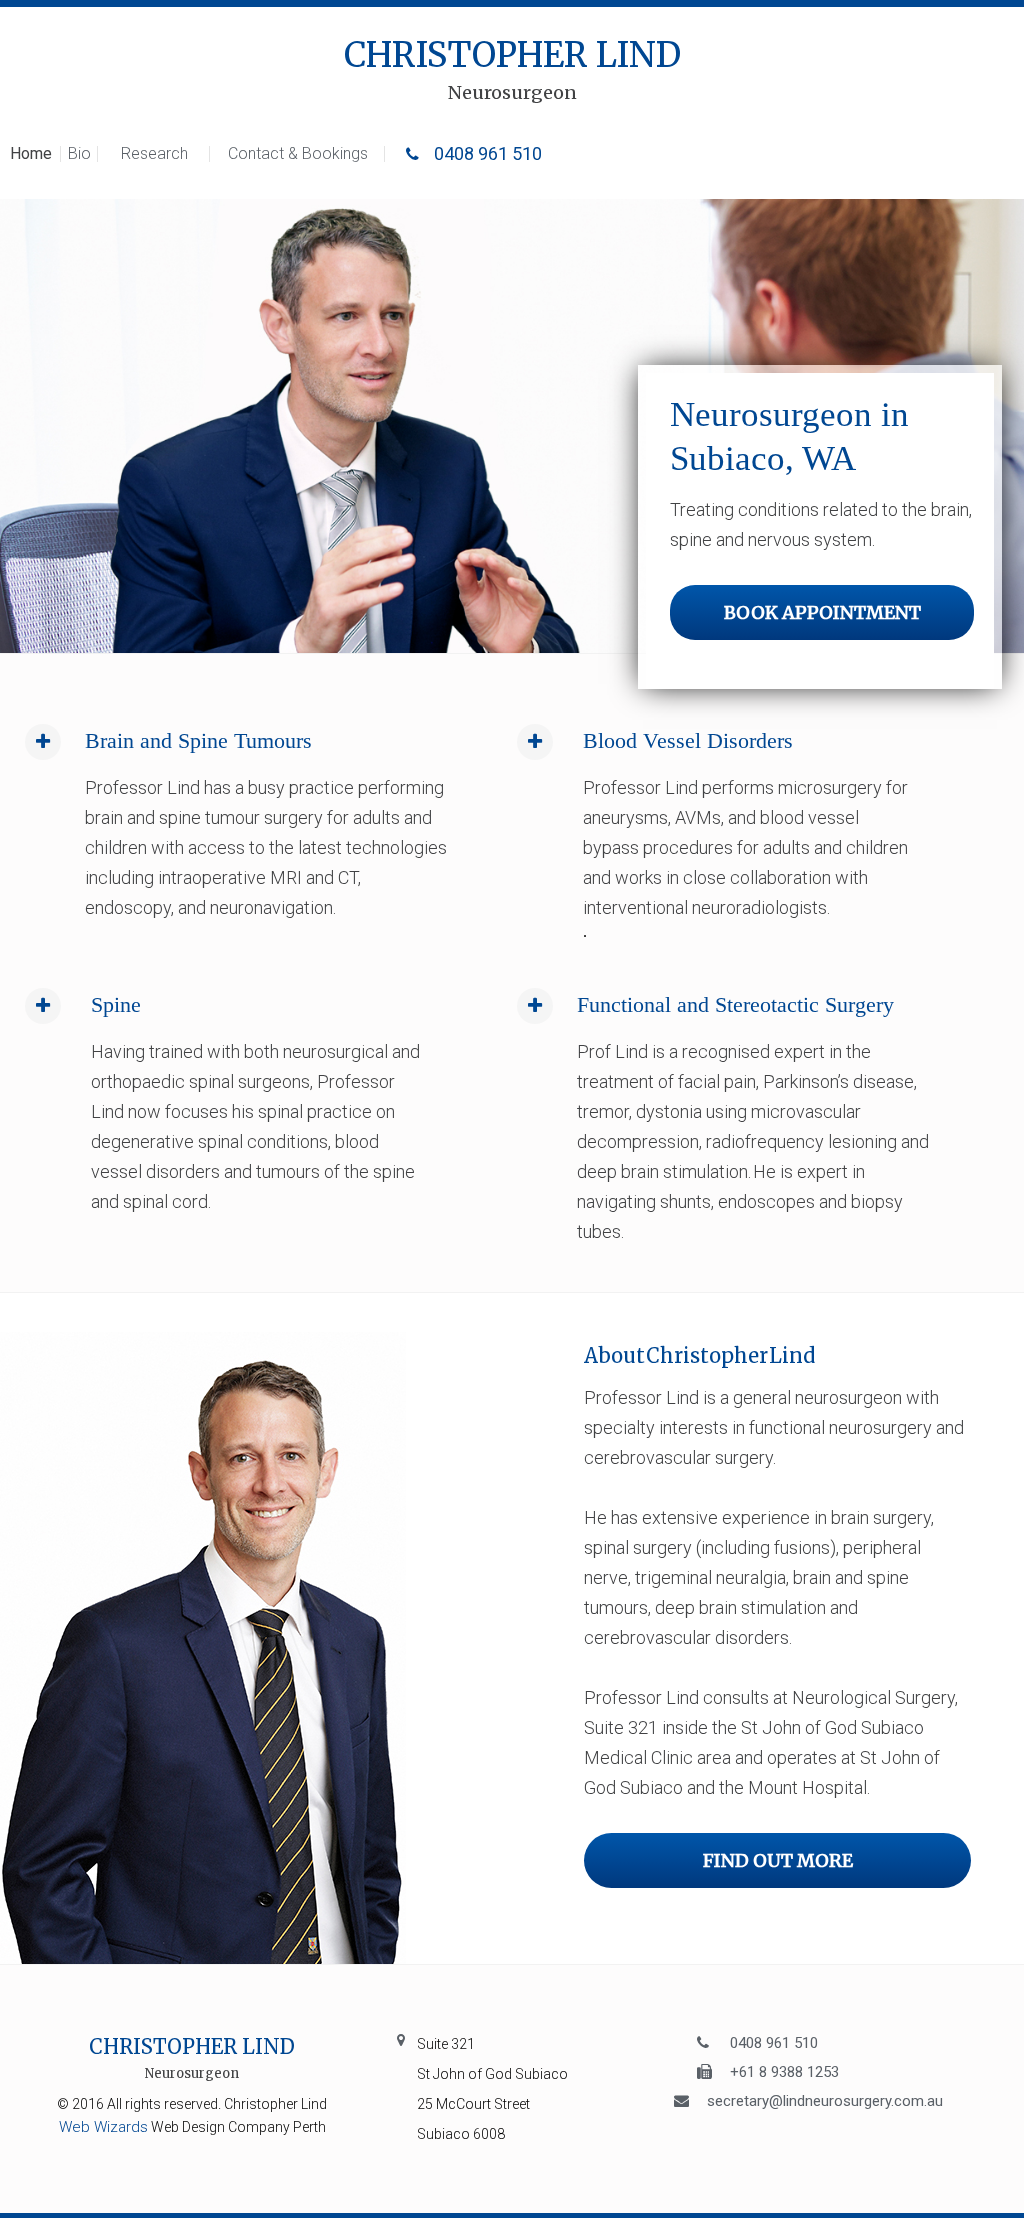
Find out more (778, 1860)
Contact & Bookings (298, 153)
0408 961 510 (486, 153)
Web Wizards (103, 2127)
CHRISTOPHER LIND (512, 70)
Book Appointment (822, 612)
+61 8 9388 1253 (784, 2070)
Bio (79, 153)
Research (154, 153)
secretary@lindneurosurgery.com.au (825, 2099)
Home (31, 153)
